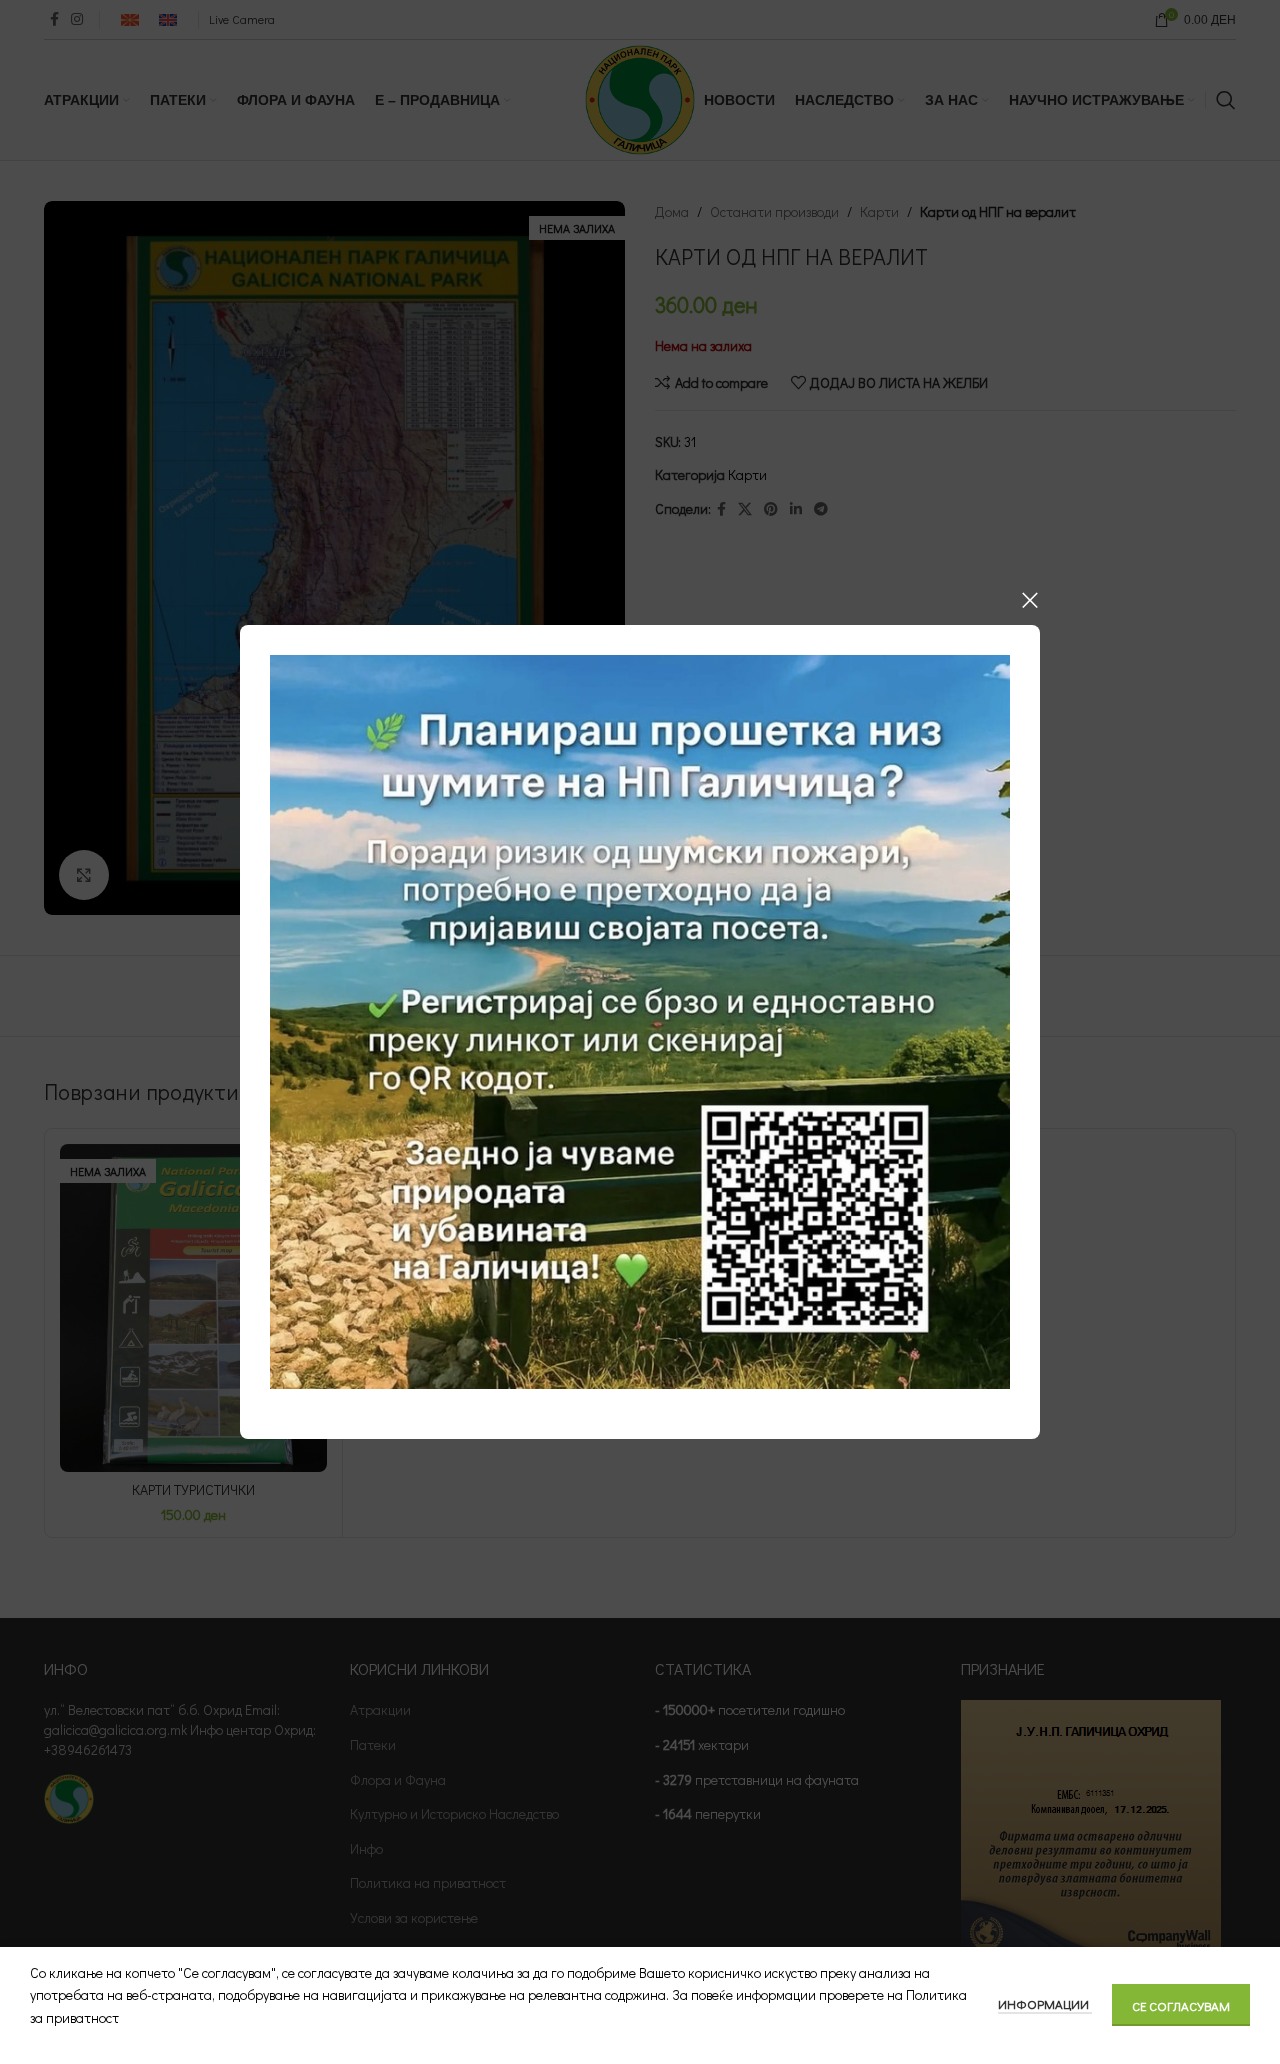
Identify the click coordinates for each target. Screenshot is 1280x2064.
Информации (1045, 2003)
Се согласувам (1181, 2005)
